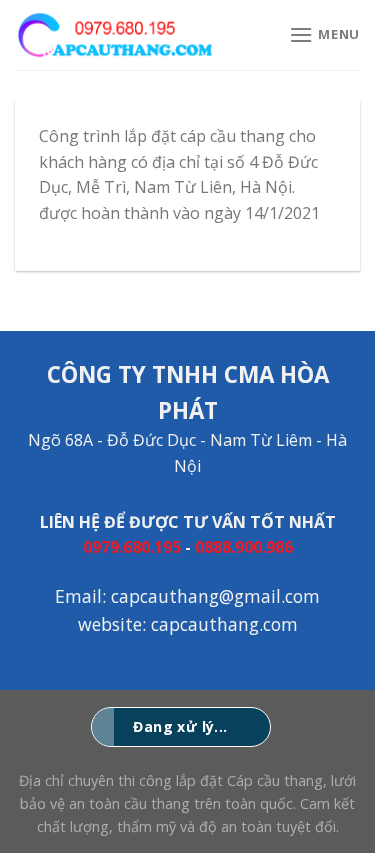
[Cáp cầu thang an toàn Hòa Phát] (114, 34)
